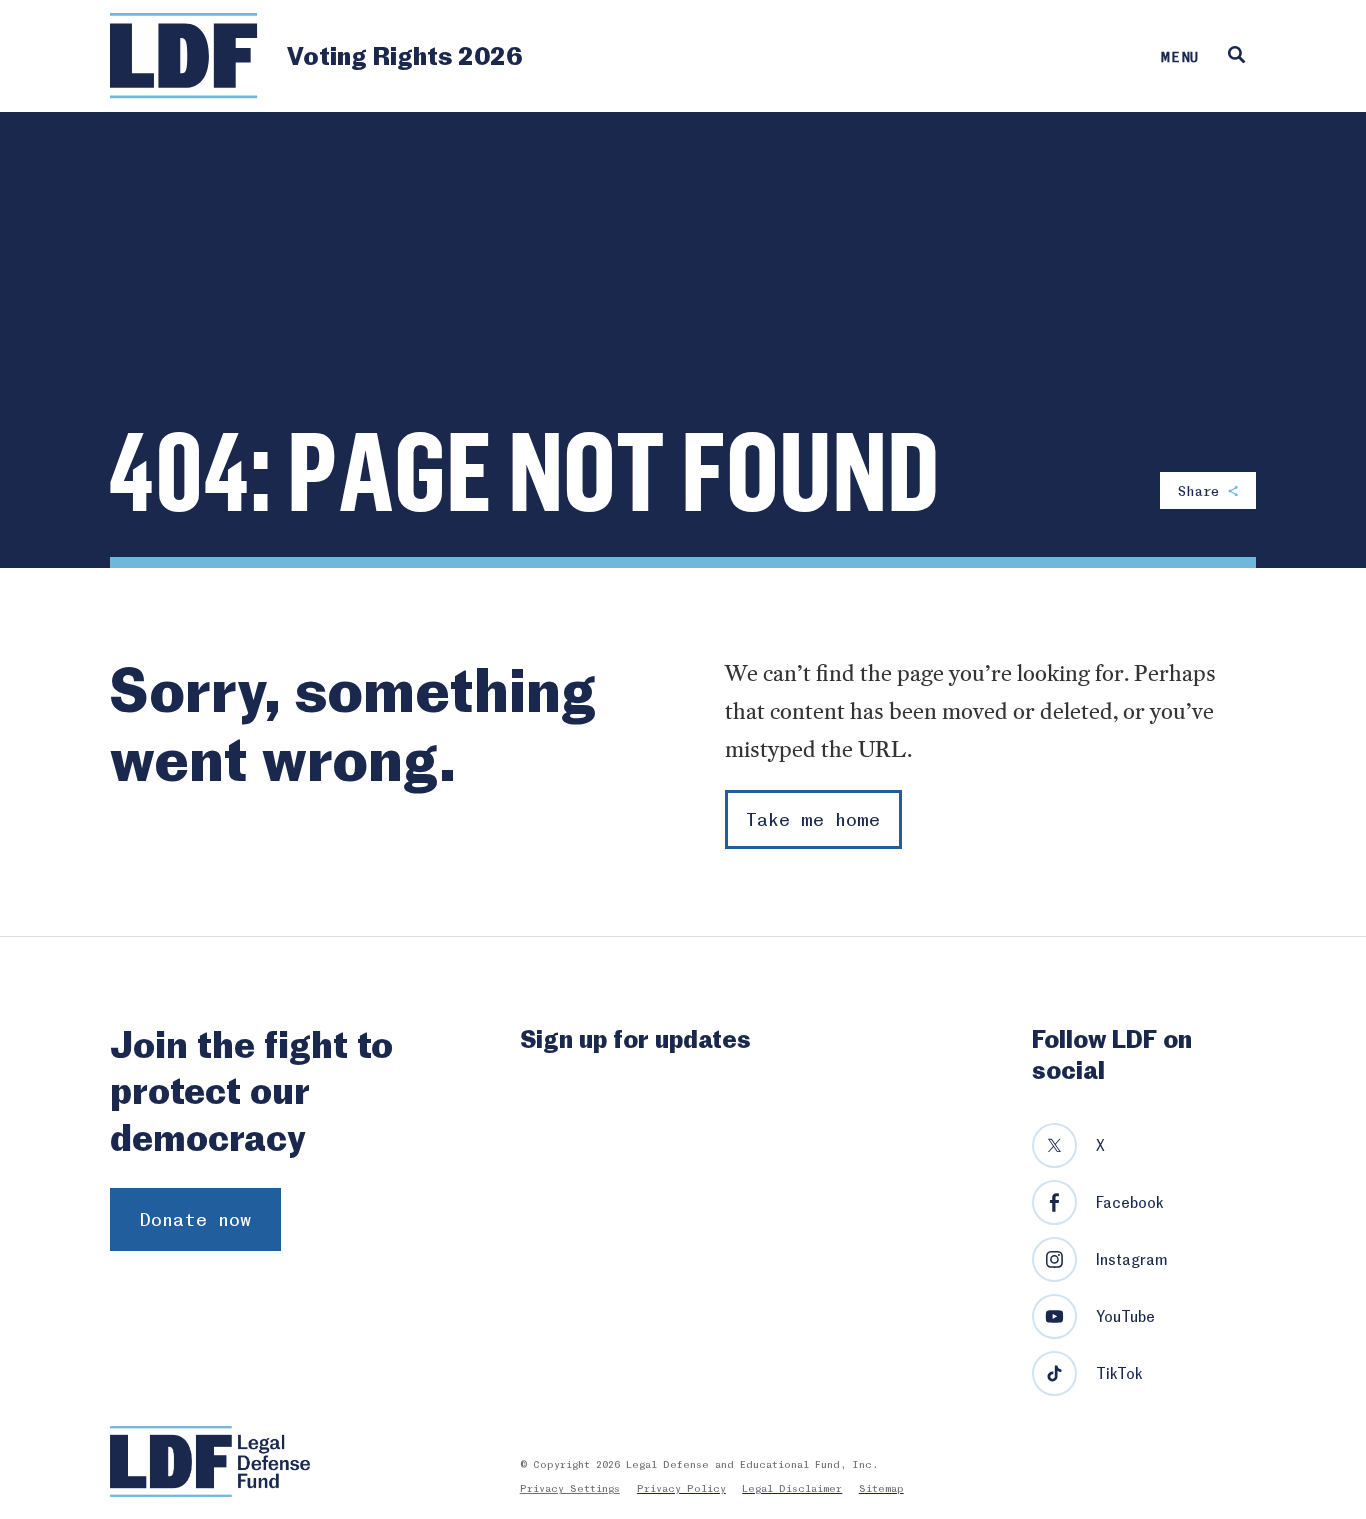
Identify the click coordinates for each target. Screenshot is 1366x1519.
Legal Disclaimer (792, 1487)
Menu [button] (1180, 56)
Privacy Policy (681, 1487)
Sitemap (881, 1487)
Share (1203, 490)
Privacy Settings (570, 1488)
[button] (1237, 56)
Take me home (813, 818)
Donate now (195, 1218)
